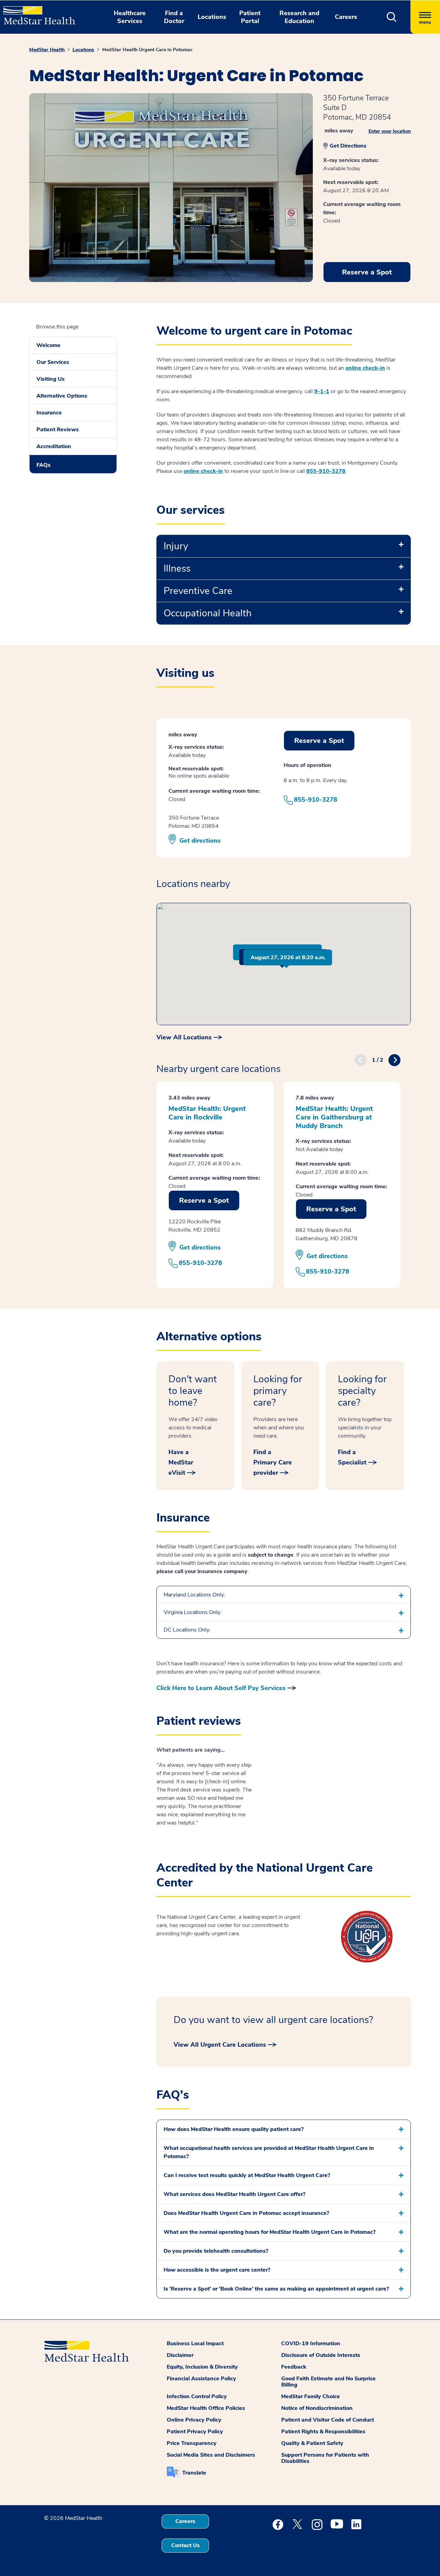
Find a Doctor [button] (174, 17)
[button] (392, 17)
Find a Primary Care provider (273, 1462)
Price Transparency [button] (192, 2443)
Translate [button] (194, 2473)
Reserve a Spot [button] (319, 741)
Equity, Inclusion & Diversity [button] (202, 2367)
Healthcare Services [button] (130, 17)
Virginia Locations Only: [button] (193, 1612)
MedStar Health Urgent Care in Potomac (147, 50)
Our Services (53, 362)
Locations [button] (212, 17)
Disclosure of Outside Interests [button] (321, 2355)
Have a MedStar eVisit (181, 1462)
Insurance (49, 413)
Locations (83, 50)
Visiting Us (51, 379)
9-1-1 (322, 391)
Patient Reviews (58, 430)
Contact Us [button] (185, 2545)
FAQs (43, 465)
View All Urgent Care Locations (220, 2045)
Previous (361, 1060)
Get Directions (348, 146)
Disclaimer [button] (180, 2355)
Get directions (200, 841)
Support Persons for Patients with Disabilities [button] (325, 2458)
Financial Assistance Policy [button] (201, 2379)
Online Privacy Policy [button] (194, 2420)
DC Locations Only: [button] (187, 1630)
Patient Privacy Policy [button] (195, 2432)
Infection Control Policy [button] (197, 2396)
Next (394, 1060)
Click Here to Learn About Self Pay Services (221, 1688)
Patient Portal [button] (250, 17)
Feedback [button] (294, 2367)
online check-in (365, 368)
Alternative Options (62, 396)
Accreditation (54, 446)
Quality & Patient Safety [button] (312, 2443)
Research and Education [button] (299, 17)
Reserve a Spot (367, 272)
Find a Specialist (352, 1457)
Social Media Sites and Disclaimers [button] (211, 2455)
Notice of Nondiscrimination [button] (317, 2408)
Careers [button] (346, 17)
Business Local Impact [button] (195, 2344)
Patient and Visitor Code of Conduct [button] (328, 2420)
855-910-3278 (326, 471)
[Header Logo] (36, 12)
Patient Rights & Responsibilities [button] (323, 2432)
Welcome (48, 345)
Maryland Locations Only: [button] (194, 1595)
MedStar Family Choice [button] (311, 2396)
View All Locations (184, 1037)
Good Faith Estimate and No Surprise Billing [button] (328, 2382)
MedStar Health (47, 50)
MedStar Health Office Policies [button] (206, 2408)
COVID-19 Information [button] (311, 2344)
